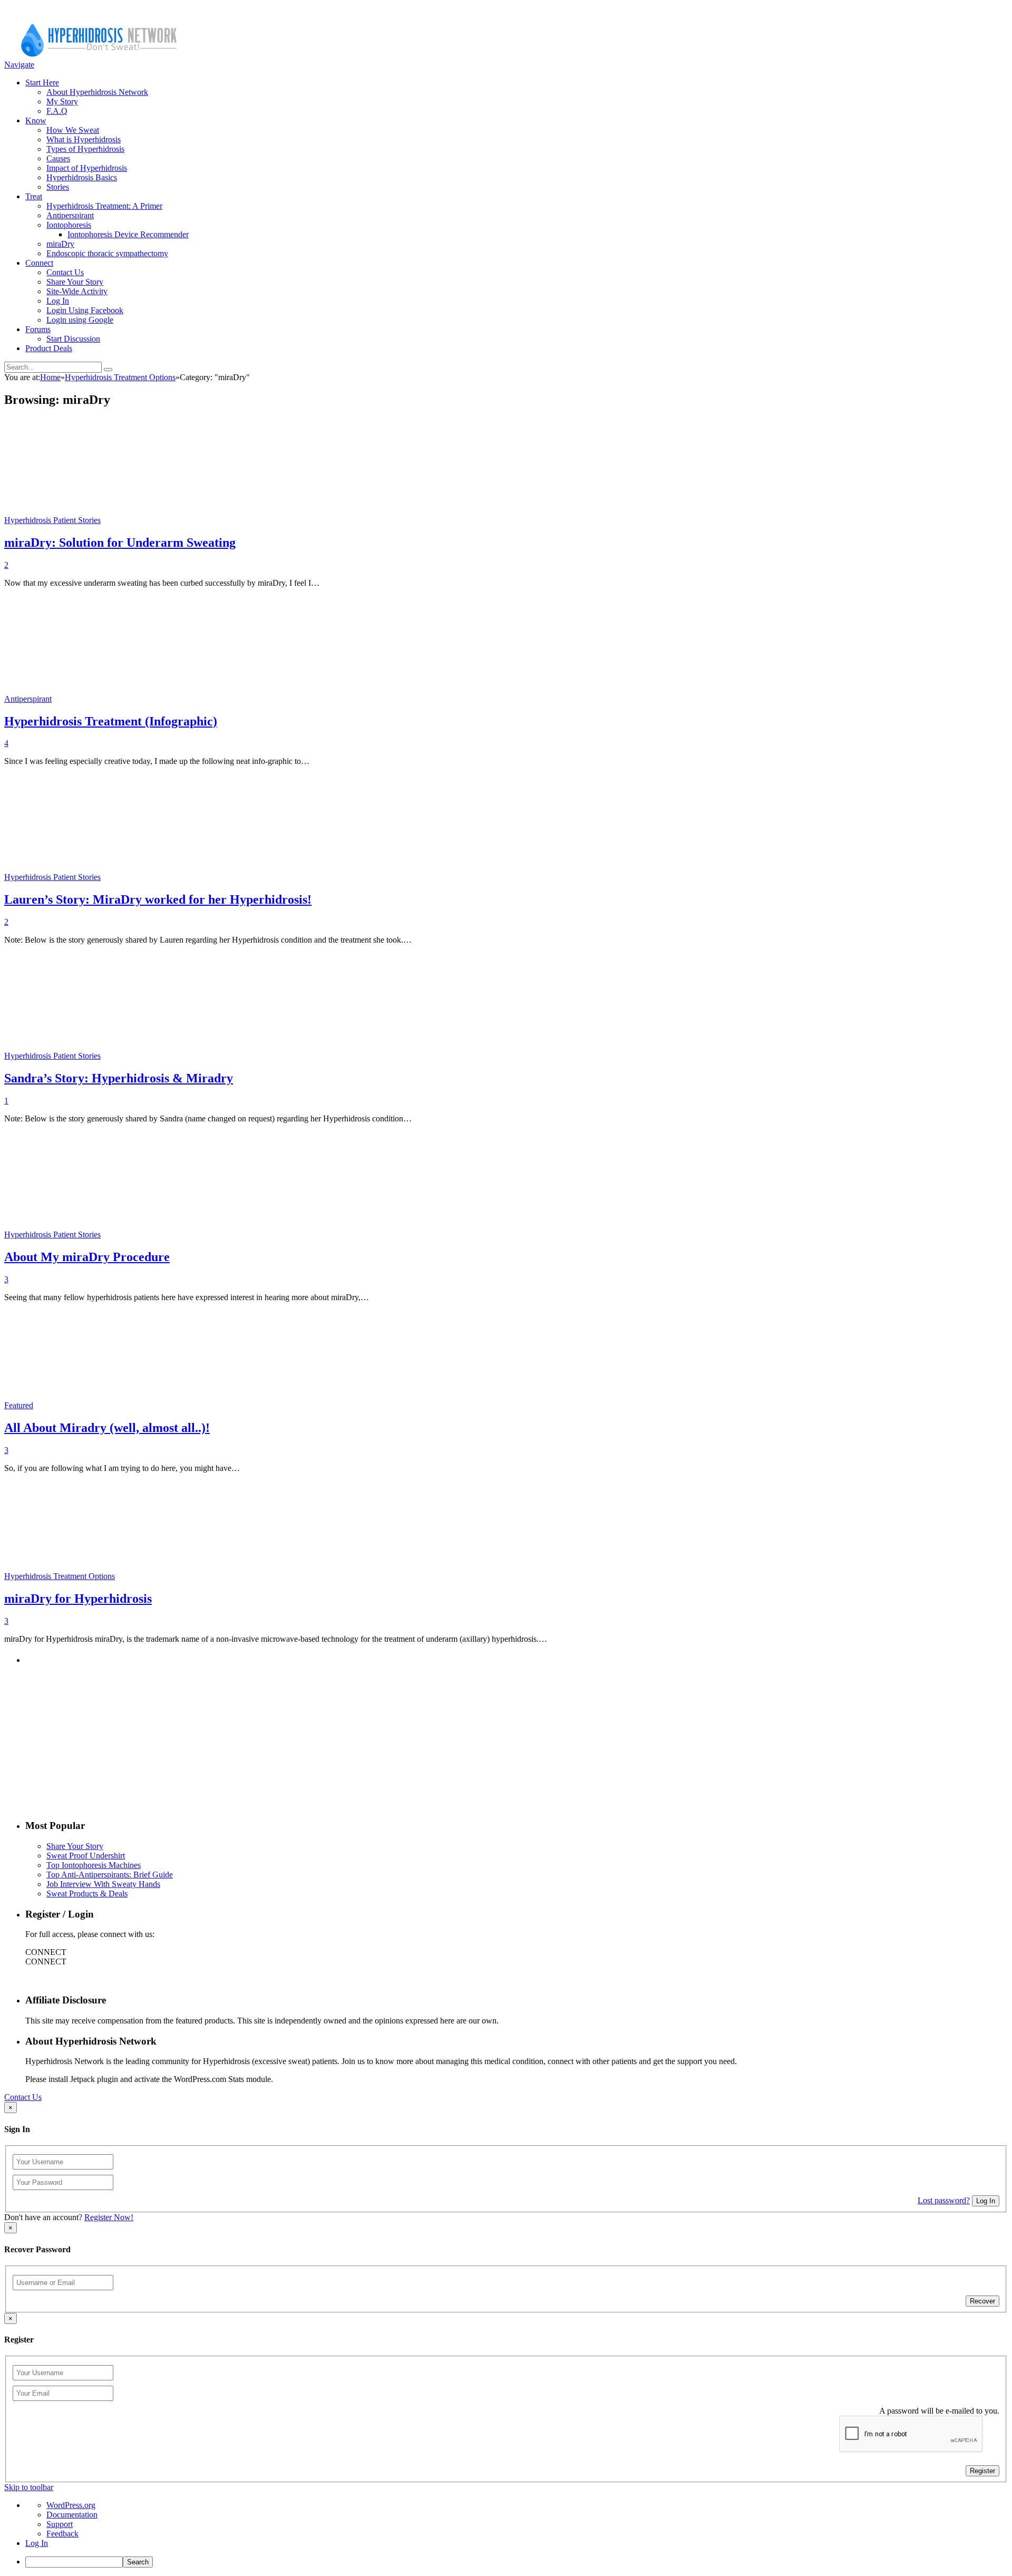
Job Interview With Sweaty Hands (103, 1884)
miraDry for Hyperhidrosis (78, 1599)
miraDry (60, 244)
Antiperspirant (70, 215)
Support (60, 2524)
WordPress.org (71, 2505)
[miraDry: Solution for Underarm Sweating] (191, 520)
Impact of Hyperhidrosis (87, 168)
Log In (58, 301)
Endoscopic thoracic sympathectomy (107, 253)
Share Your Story (75, 282)
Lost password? (944, 2200)
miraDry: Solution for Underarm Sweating (120, 543)
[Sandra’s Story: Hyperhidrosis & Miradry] (191, 1056)
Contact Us (65, 272)
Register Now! (109, 2217)
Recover (982, 2301)
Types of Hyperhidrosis (85, 149)
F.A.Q (57, 111)
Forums (38, 329)
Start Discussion (73, 339)
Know (36, 120)
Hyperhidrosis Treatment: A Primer (104, 206)
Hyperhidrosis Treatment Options (60, 1576)
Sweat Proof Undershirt (86, 1856)
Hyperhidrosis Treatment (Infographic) (111, 721)
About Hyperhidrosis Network (97, 92)
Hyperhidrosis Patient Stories (52, 520)
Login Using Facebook (85, 310)
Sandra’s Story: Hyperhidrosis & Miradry (119, 1078)
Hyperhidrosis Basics (82, 177)
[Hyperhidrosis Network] (99, 55)
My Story (62, 101)
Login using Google (80, 320)
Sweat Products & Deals (87, 1894)
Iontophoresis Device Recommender (128, 234)
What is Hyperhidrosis (84, 139)
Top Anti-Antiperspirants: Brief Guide (110, 1875)
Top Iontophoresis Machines (94, 1865)
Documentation (72, 2515)
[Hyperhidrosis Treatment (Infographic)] (142, 699)
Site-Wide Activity (77, 291)
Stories (58, 187)
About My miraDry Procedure (87, 1257)
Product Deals (49, 348)
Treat (34, 196)
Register (982, 2471)
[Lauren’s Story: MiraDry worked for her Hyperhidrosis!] (191, 877)
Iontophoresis (69, 225)
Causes (58, 158)
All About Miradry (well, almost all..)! (107, 1428)
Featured (19, 1405)
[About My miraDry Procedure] (191, 1234)
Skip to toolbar (29, 2487)
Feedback (62, 2534)
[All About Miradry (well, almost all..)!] (114, 1405)
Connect (39, 263)
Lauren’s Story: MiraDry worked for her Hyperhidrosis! (158, 899)
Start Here (42, 83)
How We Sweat (73, 130)
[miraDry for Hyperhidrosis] (196, 1576)
